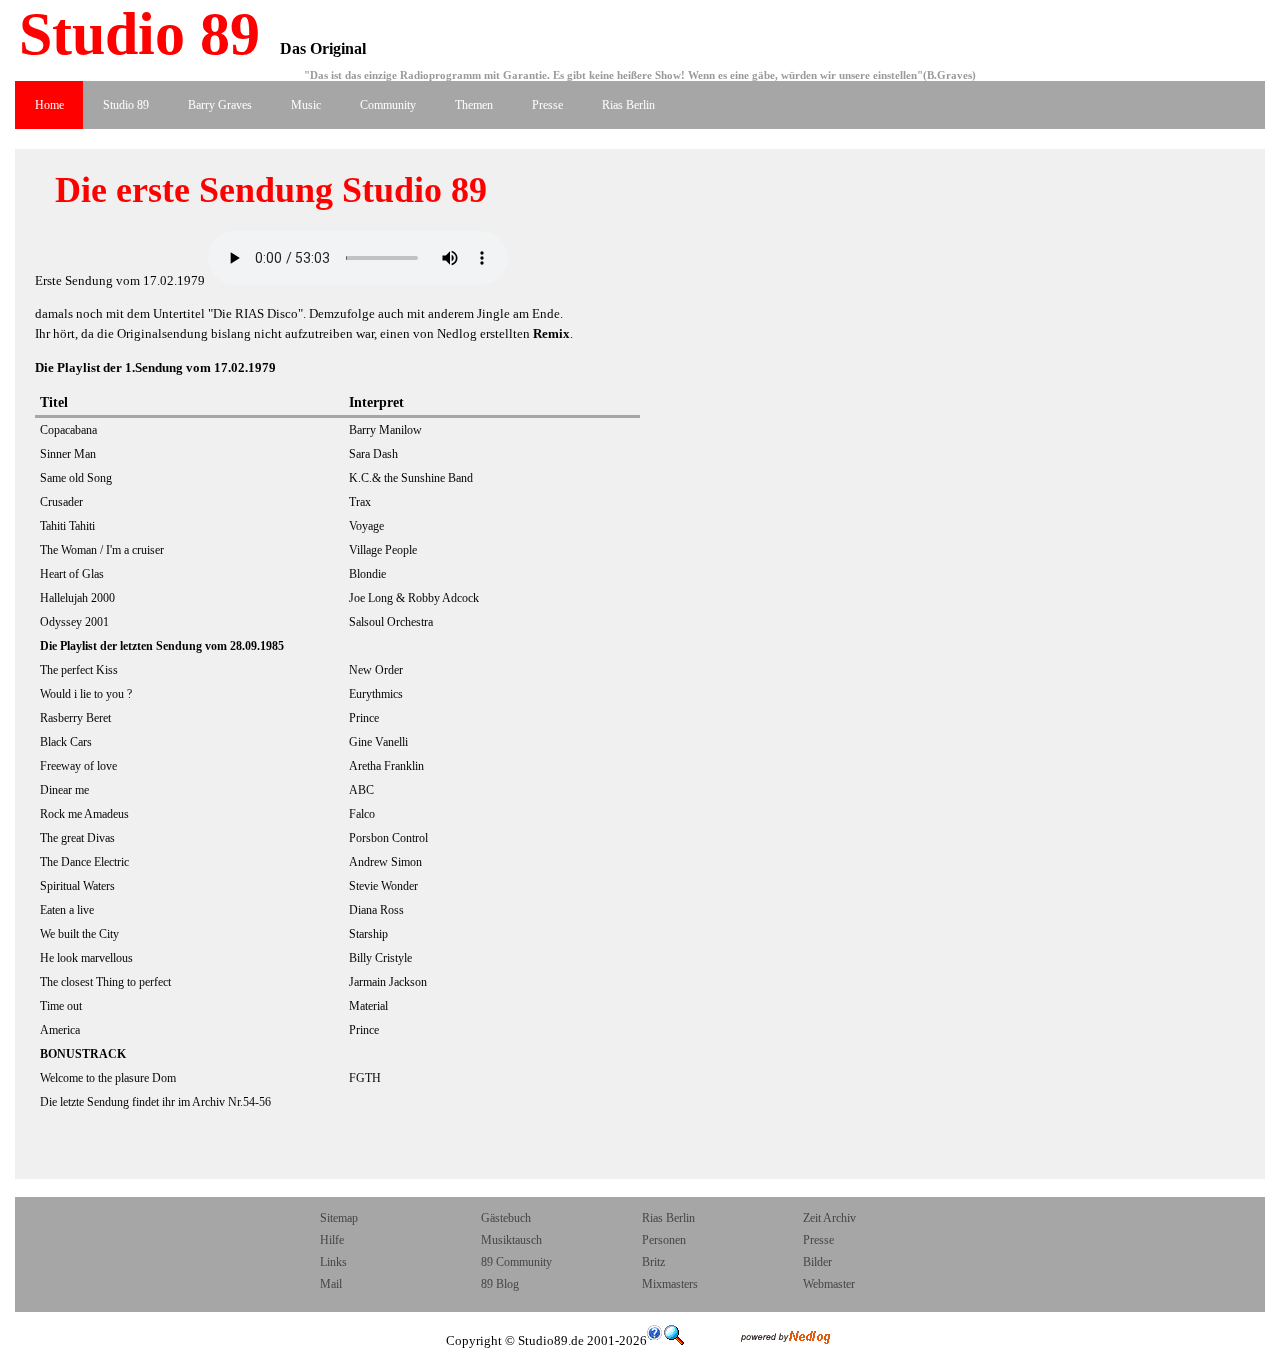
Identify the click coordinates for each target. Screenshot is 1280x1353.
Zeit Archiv (829, 1218)
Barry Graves (220, 105)
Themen (474, 105)
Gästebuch (506, 1218)
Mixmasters (670, 1284)
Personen (664, 1240)
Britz (653, 1262)
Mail (332, 1284)
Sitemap (339, 1218)
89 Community (516, 1262)
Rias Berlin (628, 105)
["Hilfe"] (655, 1340)
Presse (547, 105)
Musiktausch (511, 1240)
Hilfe (332, 1240)
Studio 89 (132, 34)
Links (333, 1262)
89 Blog (500, 1284)
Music (306, 105)
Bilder (817, 1262)
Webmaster (829, 1284)
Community (388, 105)
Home (49, 105)
